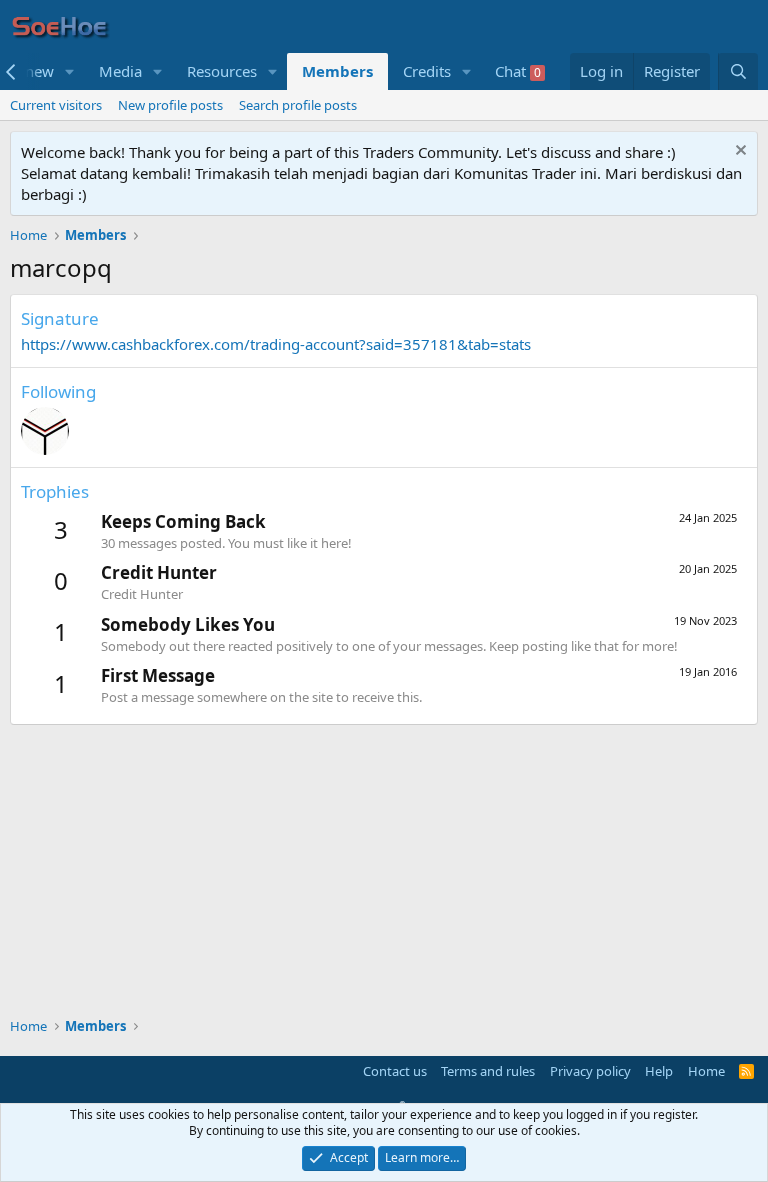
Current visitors (56, 105)
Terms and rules (488, 1071)
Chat (518, 71)
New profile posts (170, 105)
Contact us (395, 1071)
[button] (70, 71)
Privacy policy (590, 1071)
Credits (427, 71)
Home (706, 1071)
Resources (222, 71)
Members (337, 71)
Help (659, 1071)
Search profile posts (298, 105)
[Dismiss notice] (738, 152)
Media (120, 71)
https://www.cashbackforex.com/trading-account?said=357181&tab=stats (276, 344)
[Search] (738, 71)
